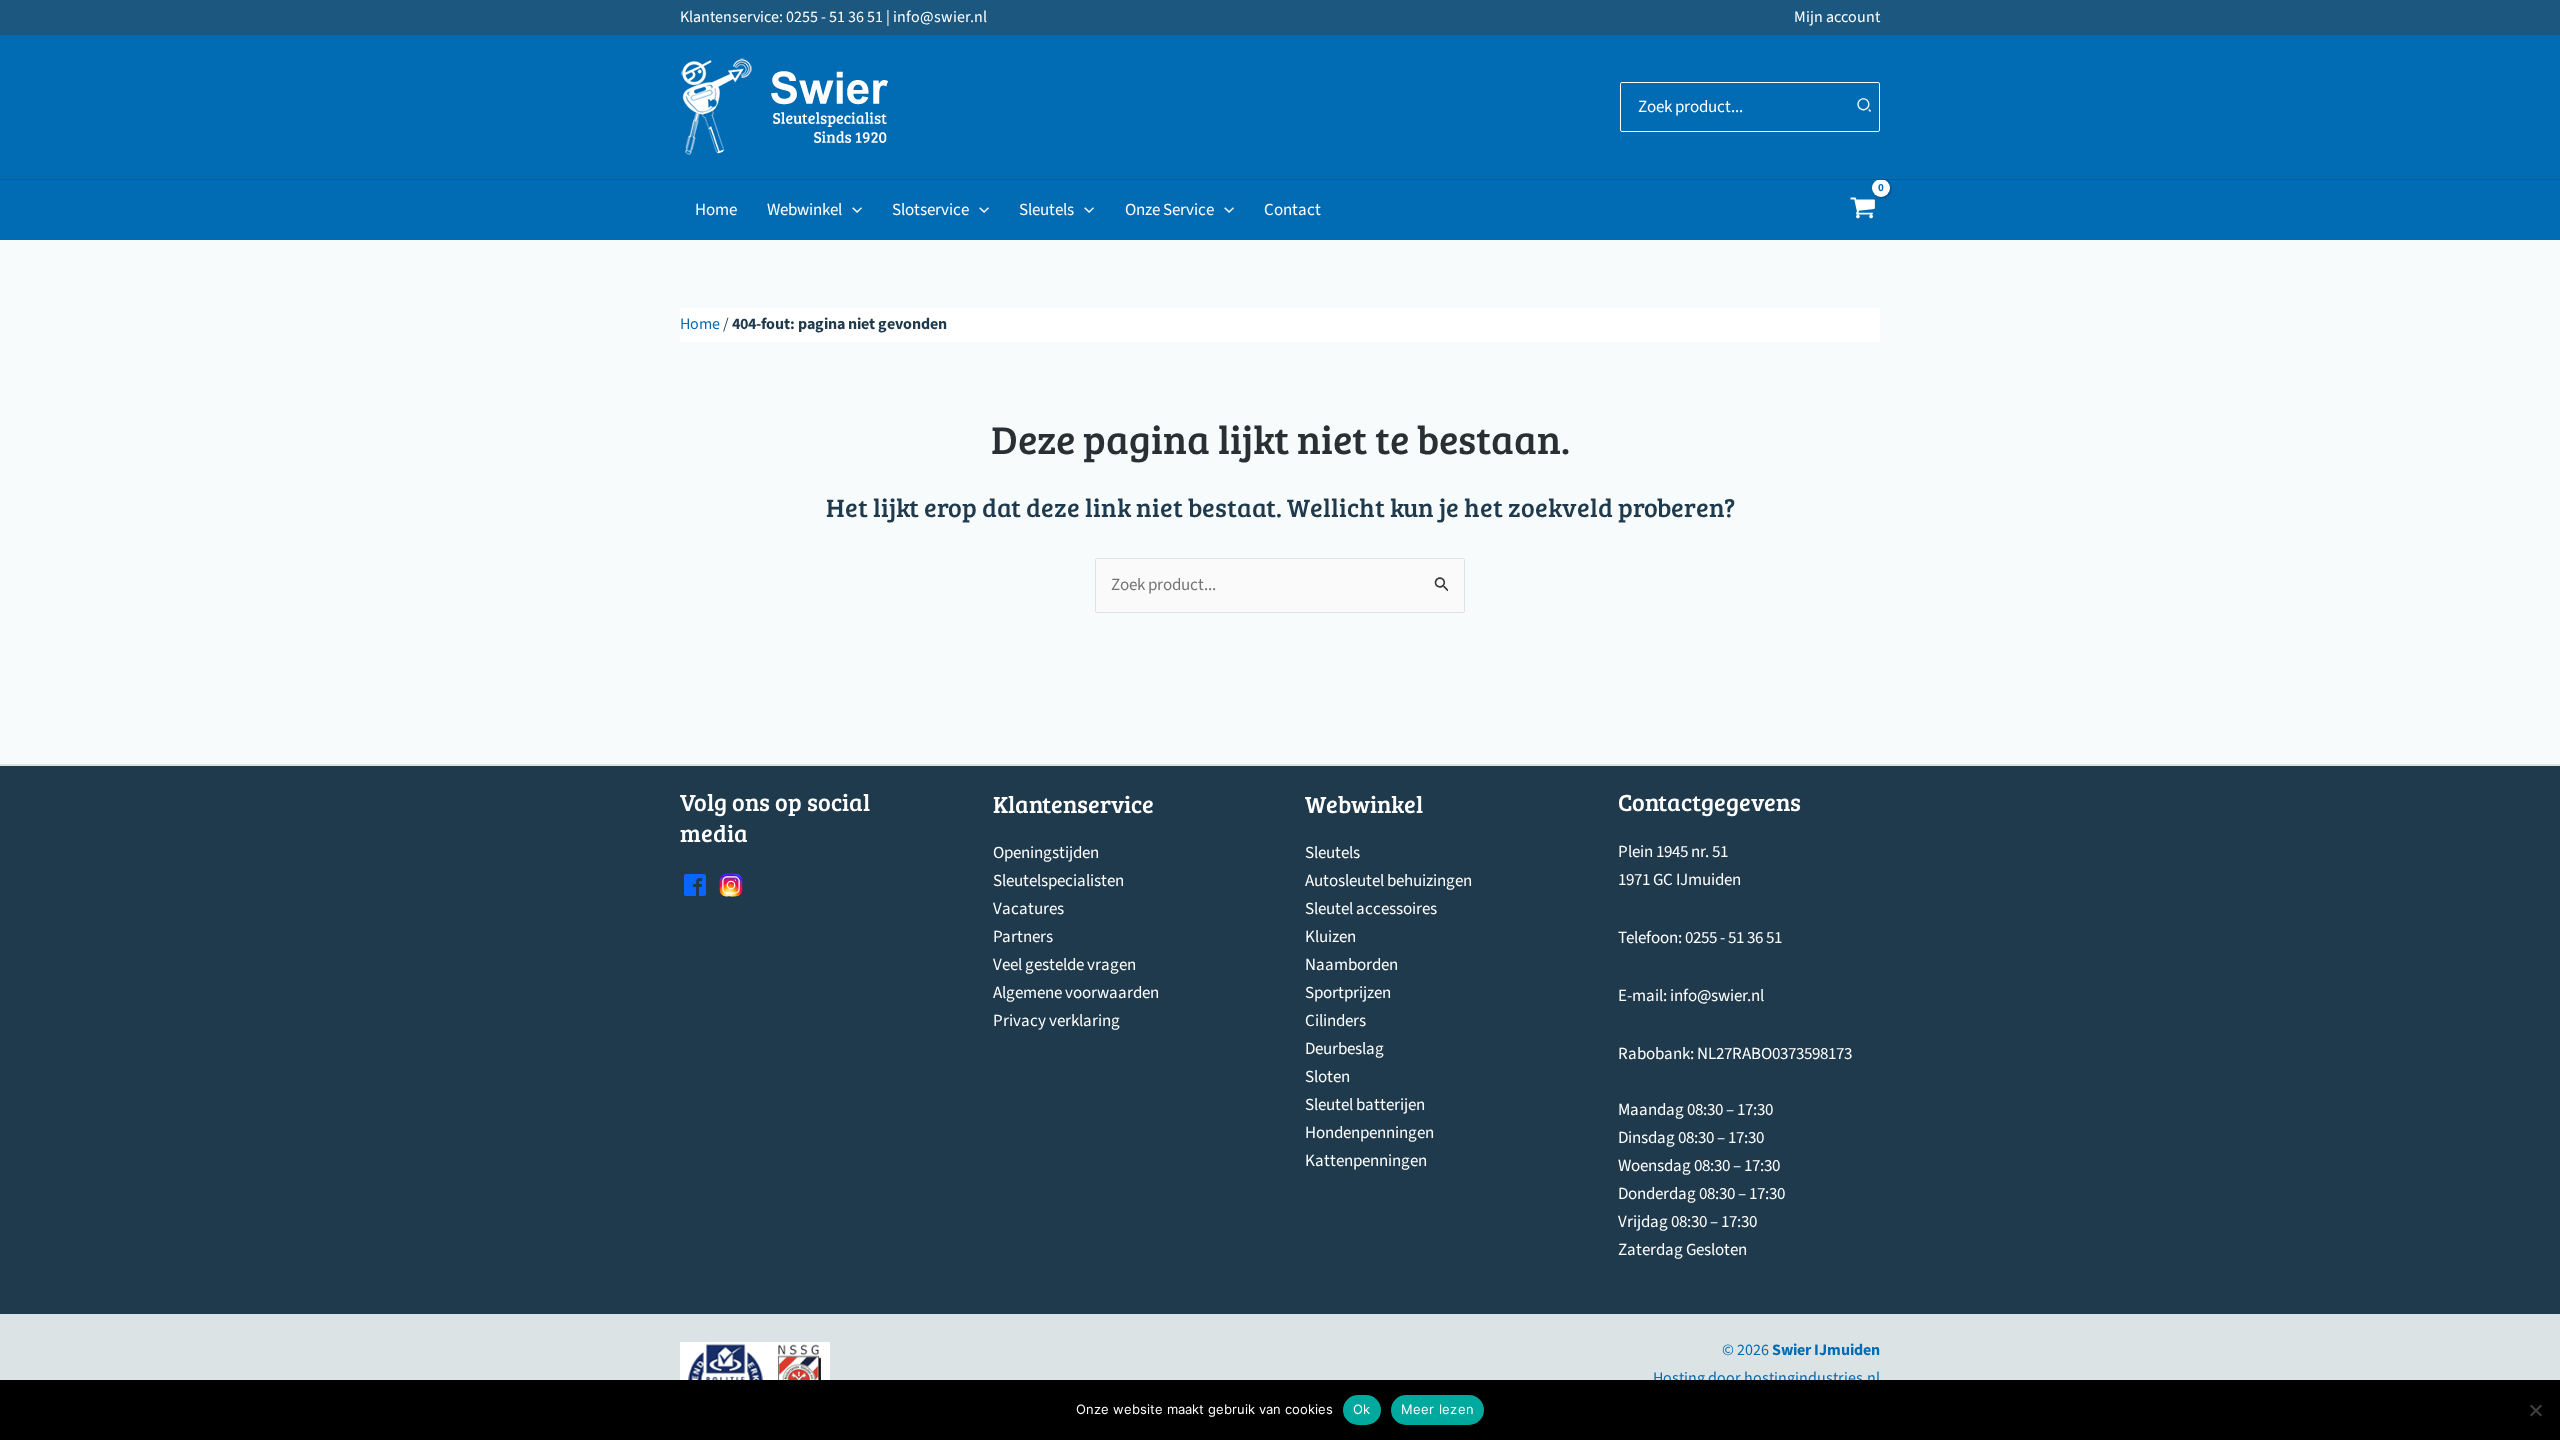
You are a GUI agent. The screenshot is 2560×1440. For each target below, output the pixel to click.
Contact (1292, 210)
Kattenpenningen (1366, 1161)
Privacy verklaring (1056, 1021)
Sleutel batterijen (1365, 1105)
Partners (1023, 937)
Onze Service (1169, 210)
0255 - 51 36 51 (1733, 938)
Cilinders (1335, 1021)
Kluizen (1330, 937)
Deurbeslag (1344, 1049)
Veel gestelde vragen (1064, 965)
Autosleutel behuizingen (1388, 881)
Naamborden (1351, 965)
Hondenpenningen (1369, 1133)
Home (716, 210)
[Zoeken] (1865, 107)
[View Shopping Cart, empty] (1863, 210)
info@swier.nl (1717, 996)
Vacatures (1028, 909)
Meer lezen (1438, 1409)
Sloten (1327, 1077)
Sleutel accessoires (1371, 909)
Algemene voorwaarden (1076, 993)
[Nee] (2535, 1410)
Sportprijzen (1348, 993)
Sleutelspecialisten (1058, 881)
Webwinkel (804, 210)
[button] (852, 210)
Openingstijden (1046, 853)
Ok (1362, 1409)
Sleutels (1046, 210)
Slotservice (930, 210)
